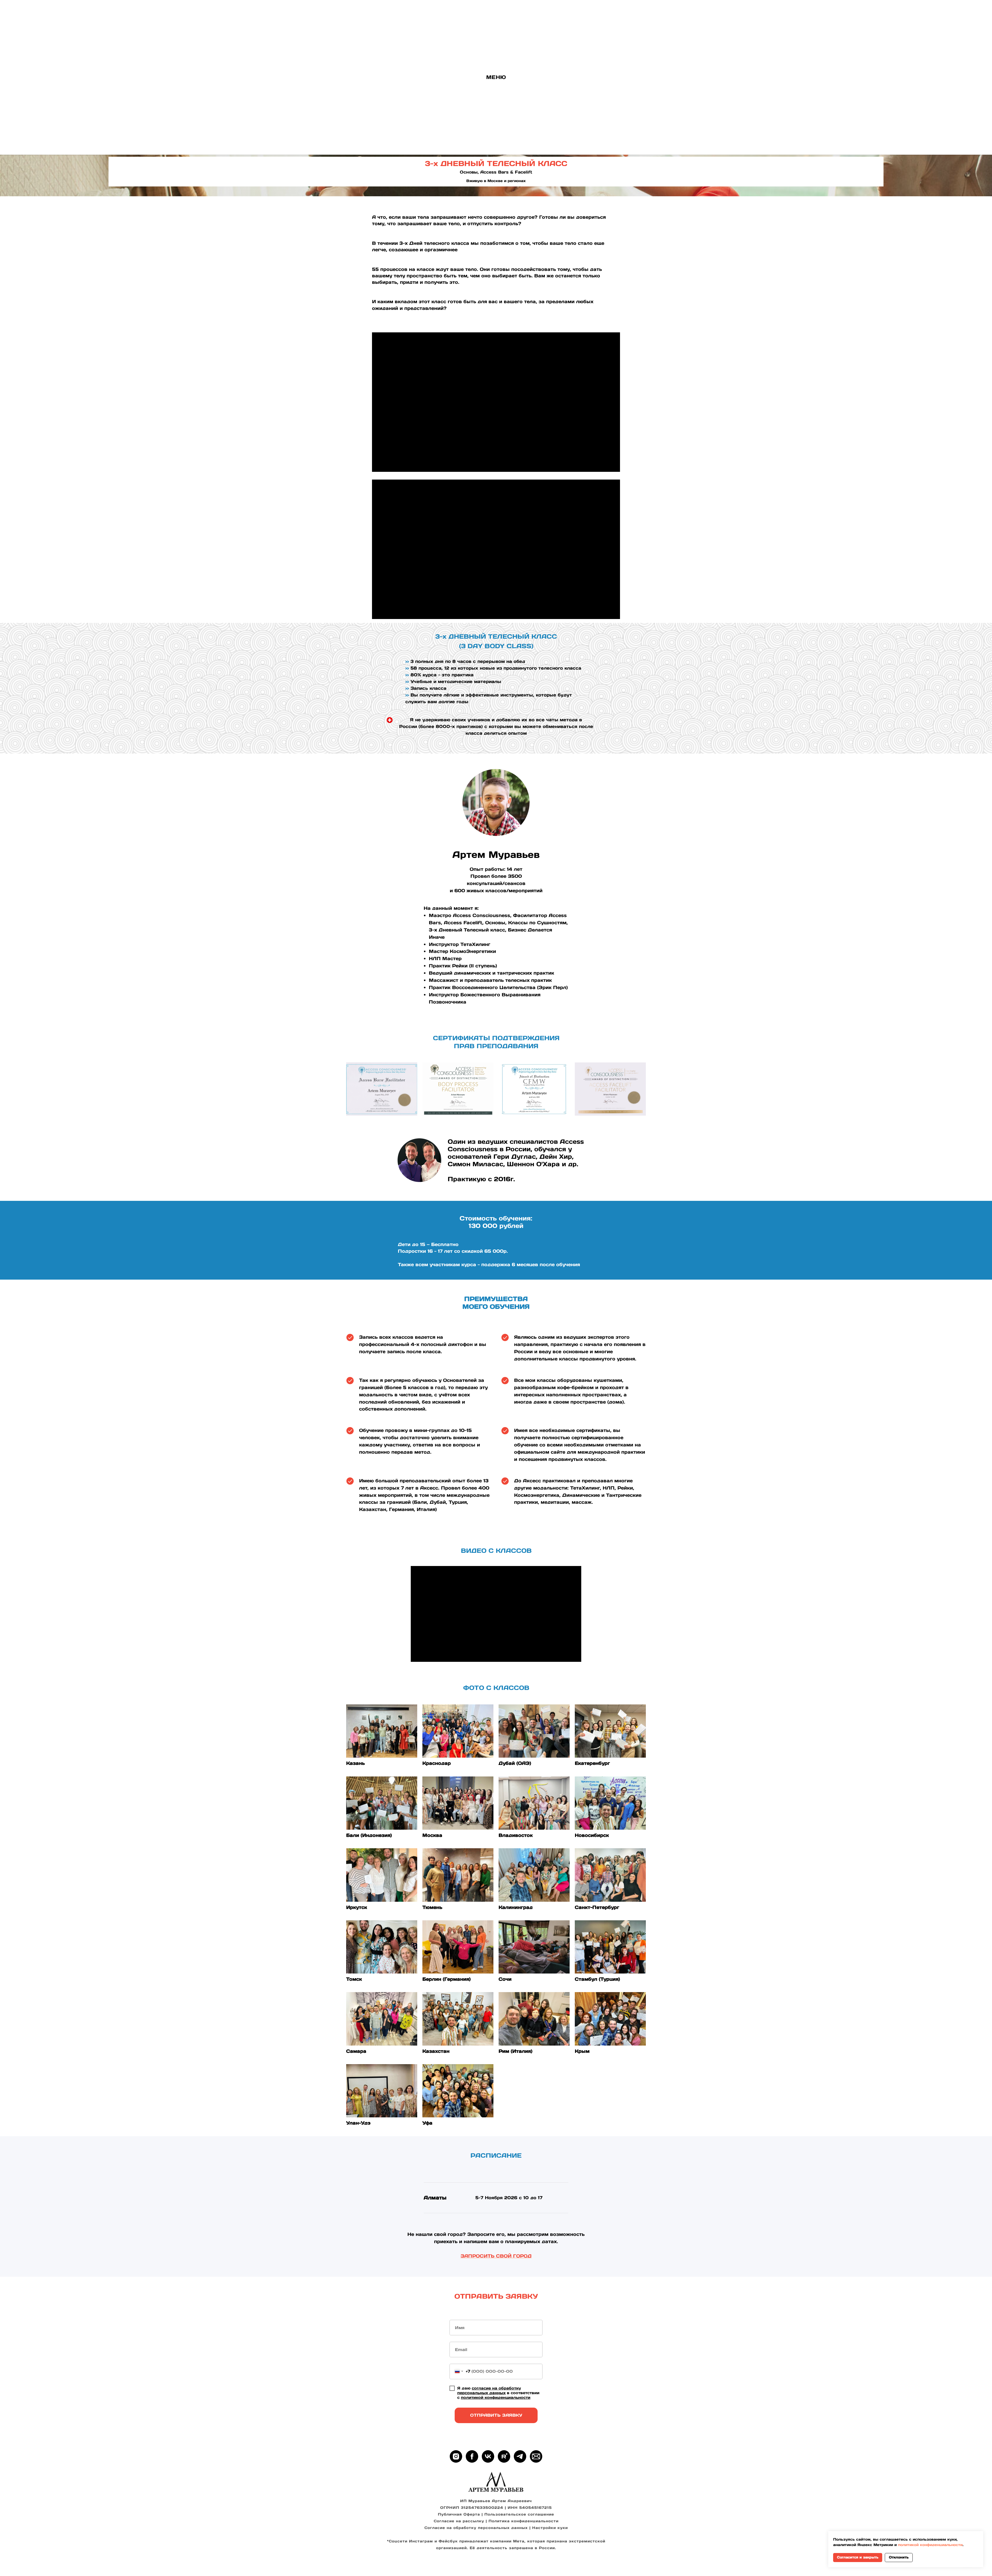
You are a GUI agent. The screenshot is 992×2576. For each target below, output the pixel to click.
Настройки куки (550, 2528)
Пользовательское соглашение (519, 2514)
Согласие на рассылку (459, 2521)
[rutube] (504, 2456)
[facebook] (472, 2456)
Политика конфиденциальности (524, 2521)
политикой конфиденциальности (496, 2397)
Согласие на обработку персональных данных (476, 2528)
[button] (536, 2456)
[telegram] (520, 2456)
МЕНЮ (496, 77)
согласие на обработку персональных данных (489, 2390)
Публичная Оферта (459, 2514)
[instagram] (456, 2456)
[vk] (488, 2456)
